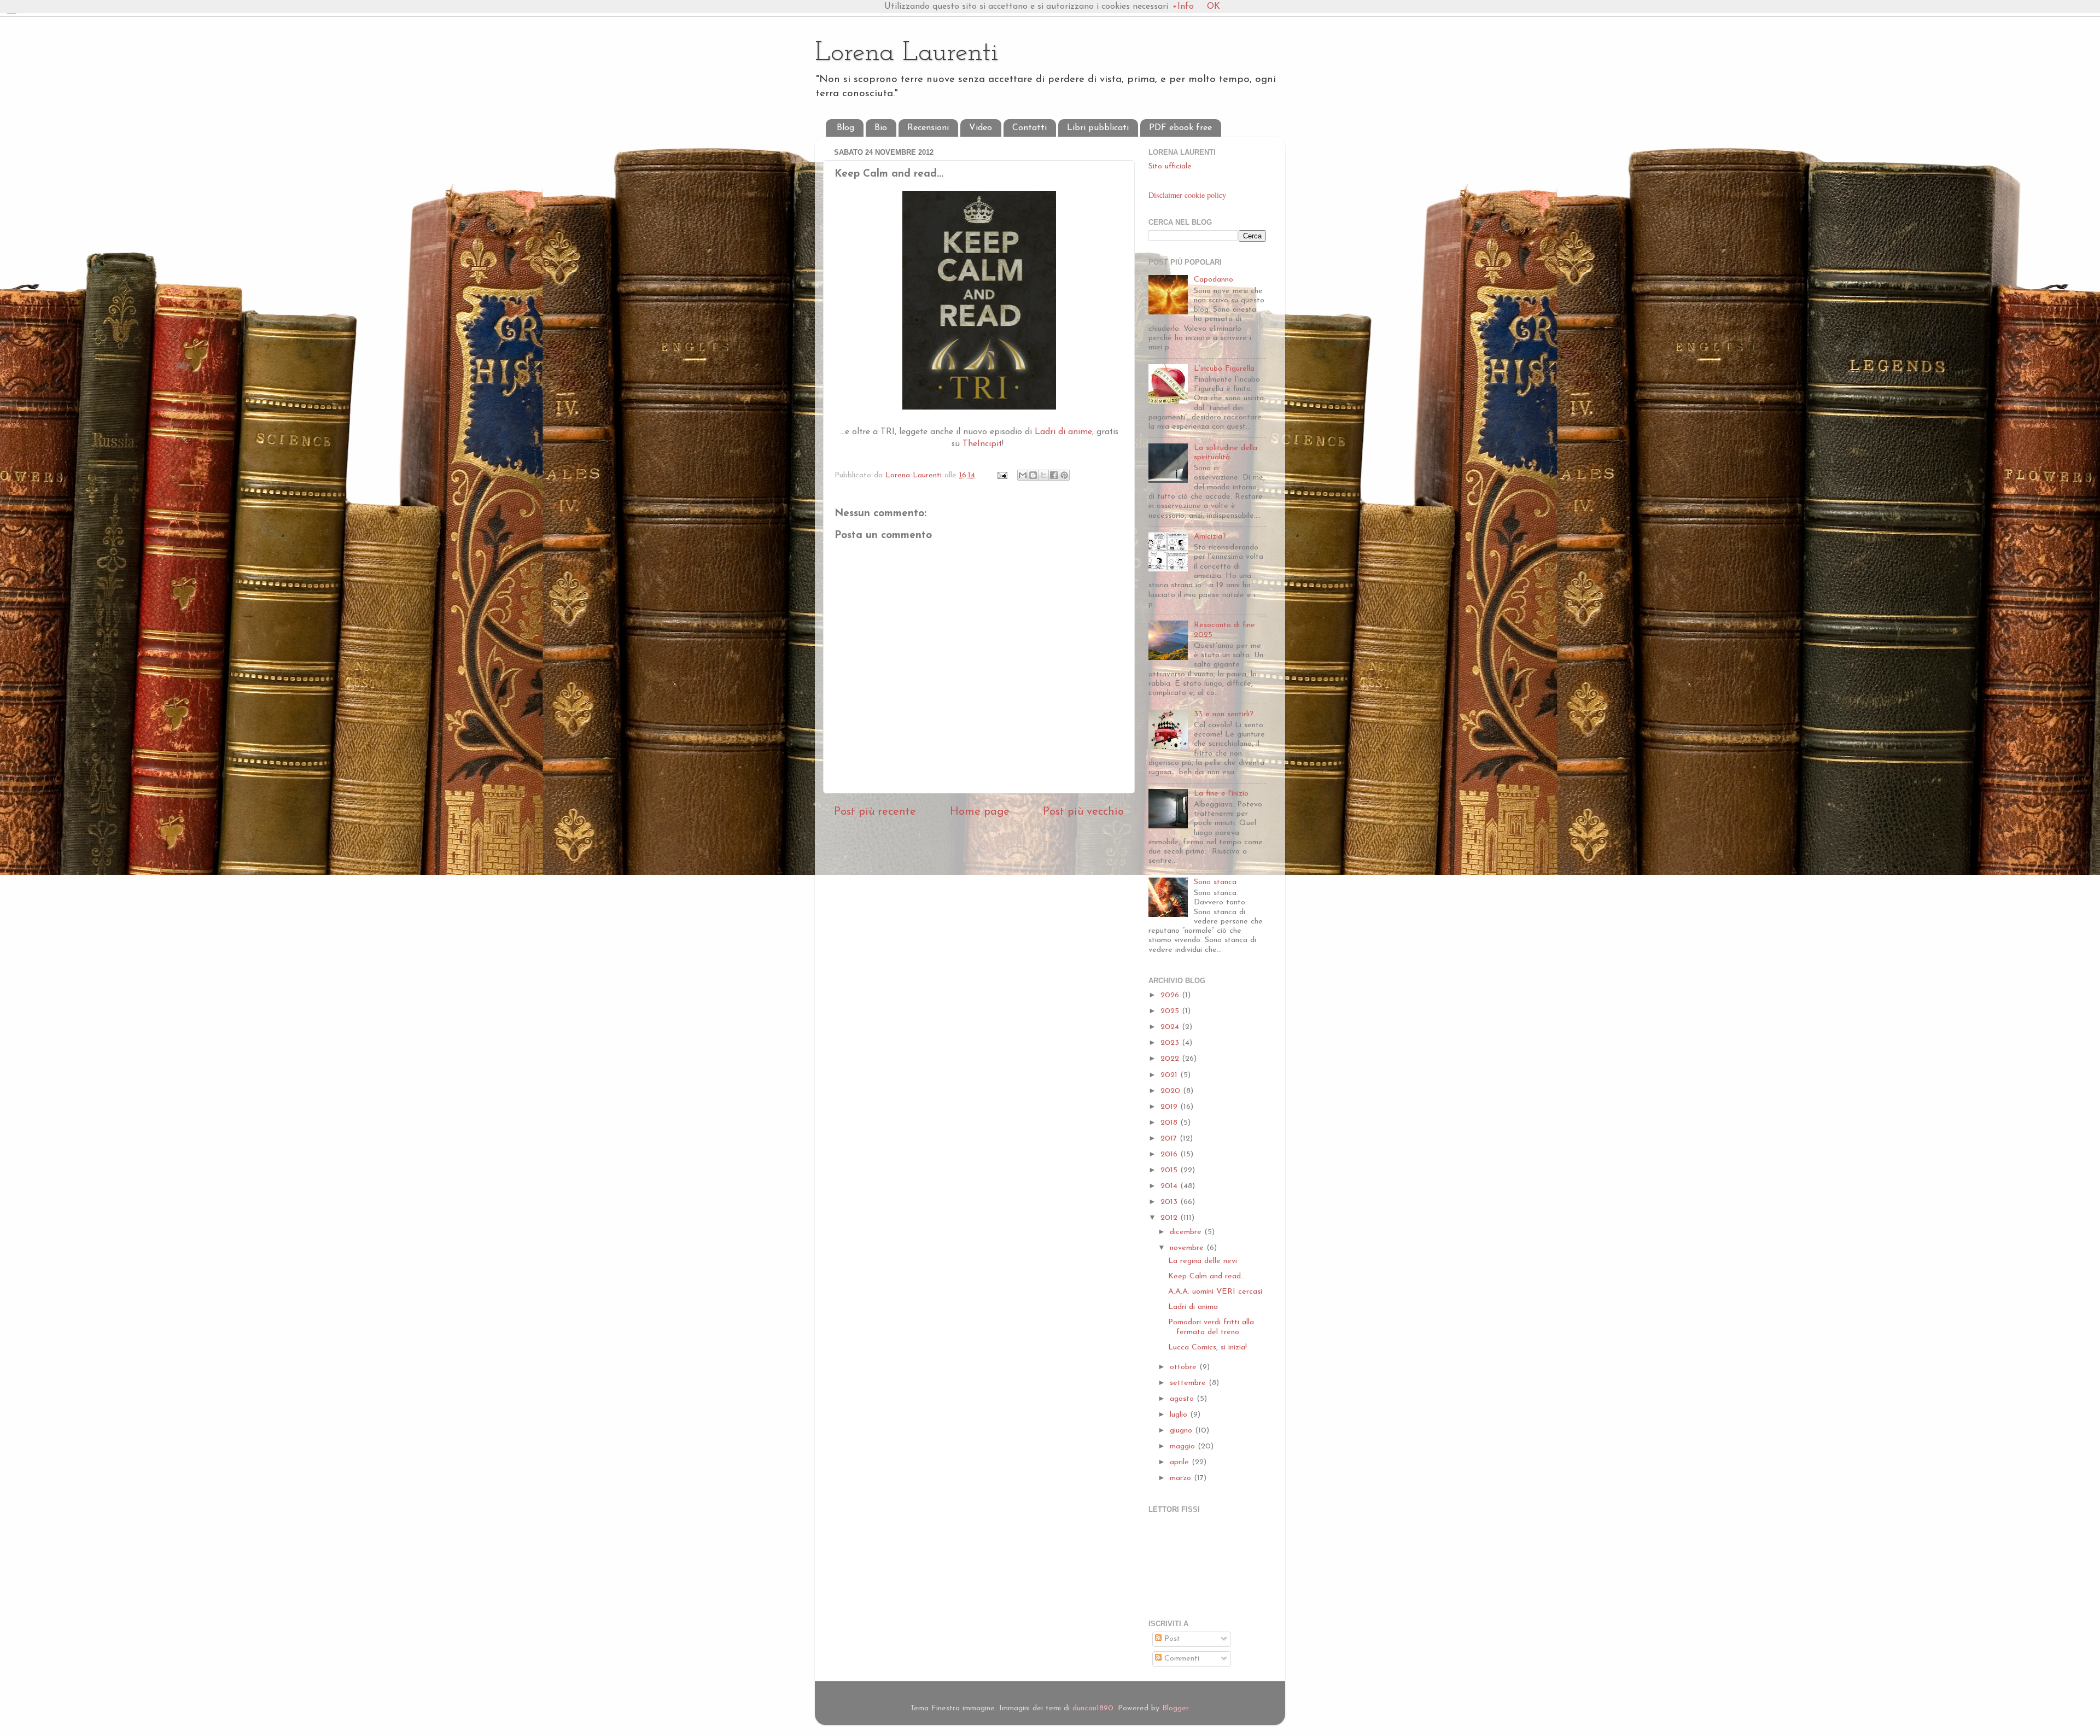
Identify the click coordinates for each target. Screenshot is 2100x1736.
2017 (1170, 1139)
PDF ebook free (1180, 128)
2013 (1170, 1202)
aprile (1181, 1462)
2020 (1172, 1091)
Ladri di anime (1062, 432)
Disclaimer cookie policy (1187, 195)
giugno (1182, 1431)
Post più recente (875, 812)
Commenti (1180, 1659)
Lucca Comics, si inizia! (1207, 1348)
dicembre (1187, 1232)
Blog (845, 128)
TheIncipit (981, 444)
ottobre (1185, 1367)
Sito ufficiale (1170, 166)
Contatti (1029, 128)
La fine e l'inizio (1221, 794)
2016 (1170, 1155)
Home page (980, 812)
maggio (1184, 1446)
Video (981, 128)
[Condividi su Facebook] (1054, 475)
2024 (1171, 1027)
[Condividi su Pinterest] (1064, 475)
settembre (1189, 1383)
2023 (1171, 1043)
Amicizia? (1210, 537)
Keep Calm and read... (1207, 1276)
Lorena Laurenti (907, 53)
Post (1171, 1639)
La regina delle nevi (1203, 1261)
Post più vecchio (1083, 812)
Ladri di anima (1193, 1307)
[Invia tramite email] (1023, 475)
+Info (1183, 7)
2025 (1171, 1011)
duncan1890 (1093, 1708)
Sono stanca (1215, 882)
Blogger (1175, 1708)
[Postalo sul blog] (1033, 475)
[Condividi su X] (1043, 475)
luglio (1180, 1415)
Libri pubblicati (1098, 128)
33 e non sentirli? (1224, 714)
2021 (1170, 1075)
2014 (1170, 1186)
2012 (1170, 1218)
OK (1214, 7)
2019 (1170, 1107)
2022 (1171, 1059)
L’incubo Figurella (1224, 369)
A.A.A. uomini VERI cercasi (1215, 1292)
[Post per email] (1002, 475)
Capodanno (1214, 280)
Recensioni (928, 128)
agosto (1183, 1399)
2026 (1171, 995)
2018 (1170, 1123)
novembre (1188, 1248)
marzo (1182, 1478)
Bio (881, 128)
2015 (1170, 1170)
